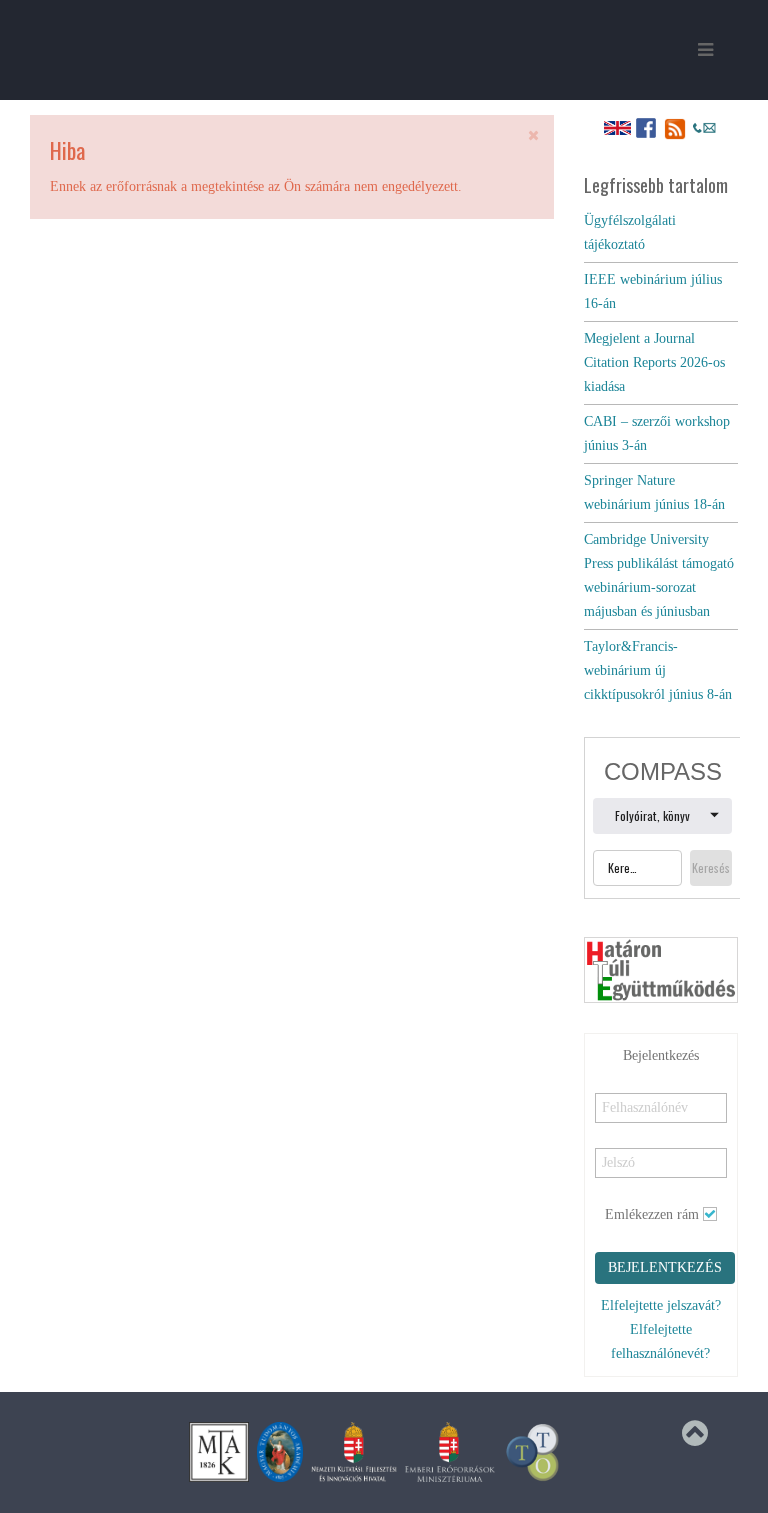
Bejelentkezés (665, 1267)
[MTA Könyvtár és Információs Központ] (219, 1451)
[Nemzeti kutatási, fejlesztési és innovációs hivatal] (354, 1451)
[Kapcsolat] (704, 127)
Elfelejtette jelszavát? (661, 1305)
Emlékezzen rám (652, 1214)
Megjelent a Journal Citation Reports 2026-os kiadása (654, 362)
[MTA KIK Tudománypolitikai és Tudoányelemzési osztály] (533, 1451)
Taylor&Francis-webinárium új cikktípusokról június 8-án (658, 670)
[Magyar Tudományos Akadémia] (280, 1451)
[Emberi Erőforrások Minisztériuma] (450, 1451)
